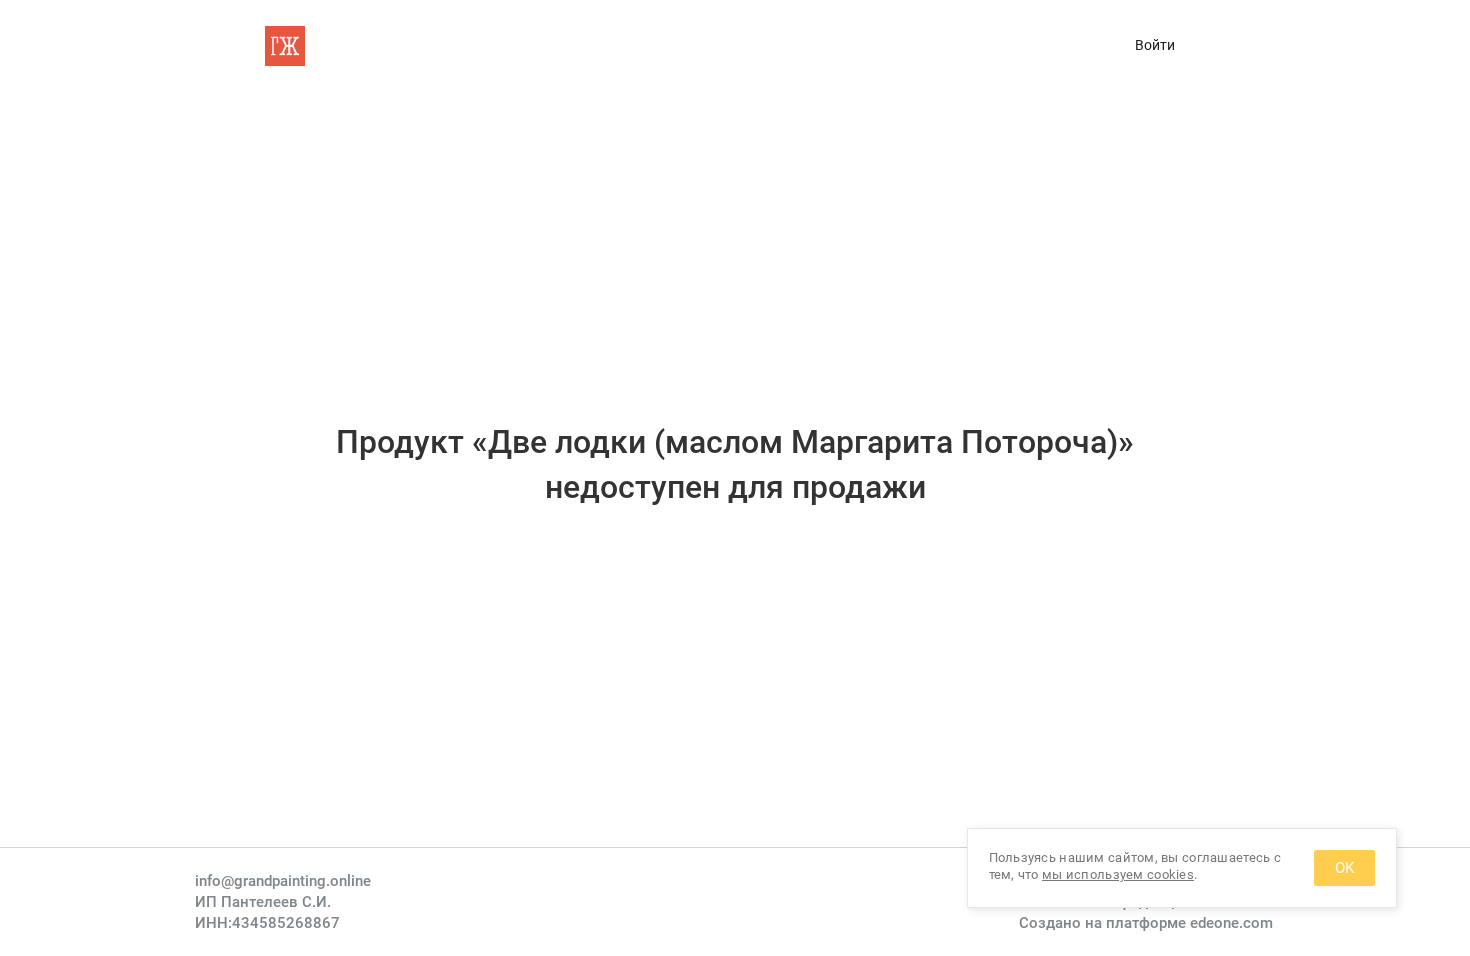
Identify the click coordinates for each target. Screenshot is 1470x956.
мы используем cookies (1118, 874)
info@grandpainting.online (283, 881)
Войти (1155, 45)
